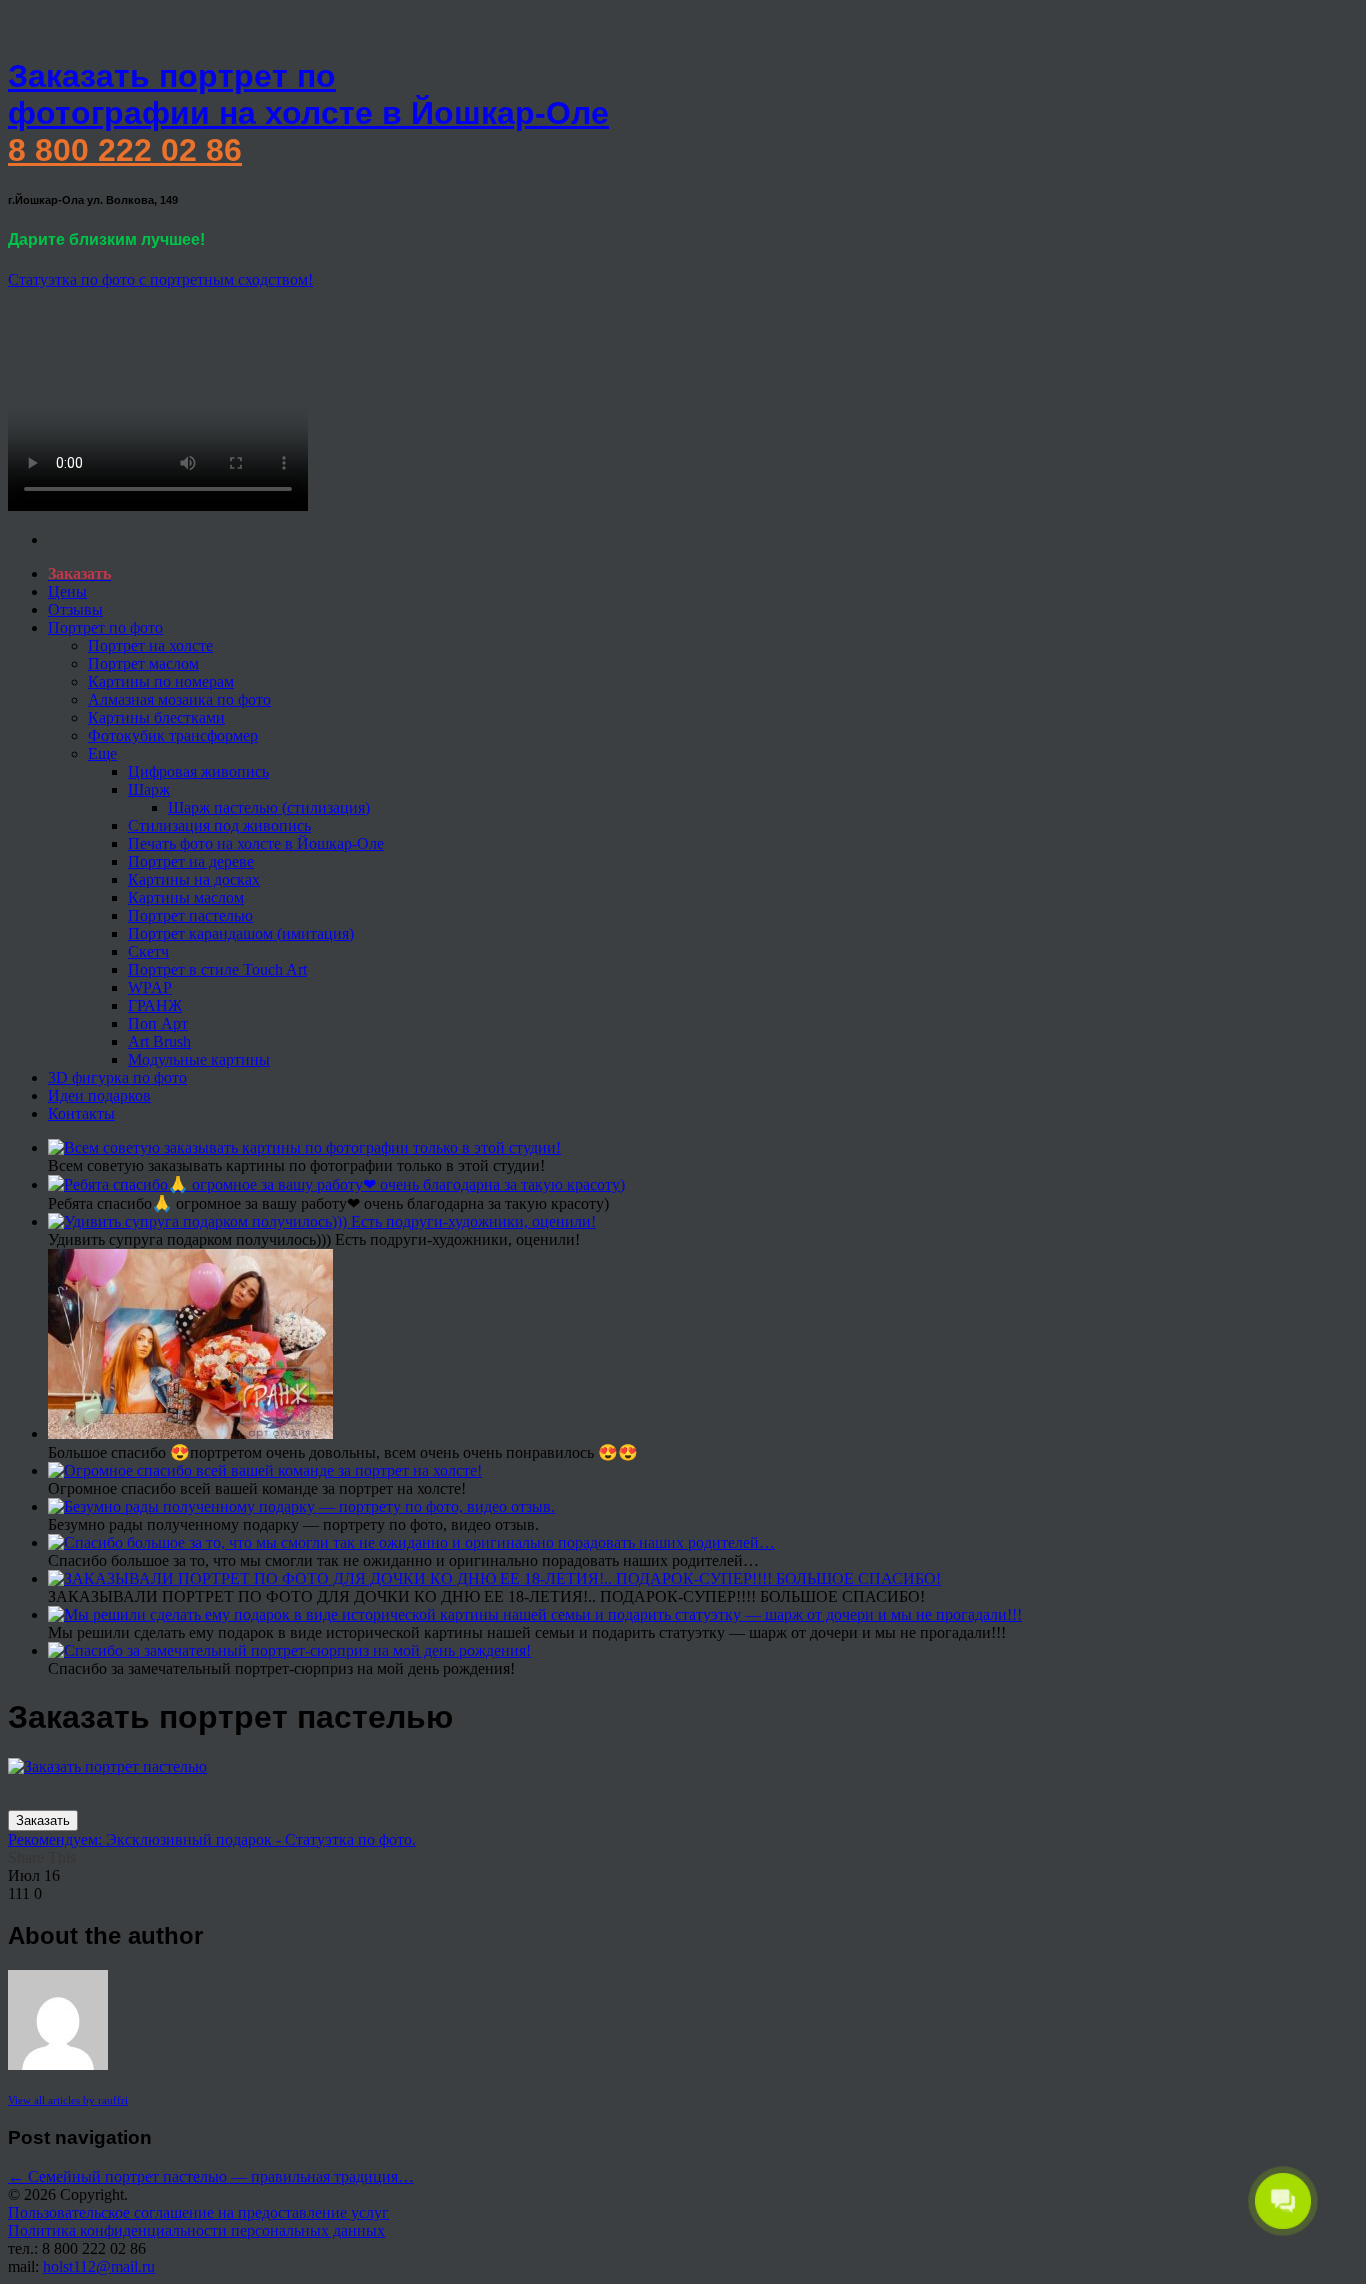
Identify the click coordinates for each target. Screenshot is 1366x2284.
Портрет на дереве (191, 861)
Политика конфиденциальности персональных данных (196, 2230)
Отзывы (75, 609)
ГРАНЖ (155, 1005)
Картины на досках (194, 879)
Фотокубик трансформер (173, 735)
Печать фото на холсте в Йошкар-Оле (256, 843)
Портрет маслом (143, 663)
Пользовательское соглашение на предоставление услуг (198, 2212)
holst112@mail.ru (99, 2266)
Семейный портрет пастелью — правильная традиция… (211, 2176)
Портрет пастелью (190, 915)
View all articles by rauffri (68, 2100)
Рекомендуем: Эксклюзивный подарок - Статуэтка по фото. (212, 1839)
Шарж (149, 789)
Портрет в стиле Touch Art (217, 969)
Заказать (43, 1820)
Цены (67, 591)
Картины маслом (186, 897)
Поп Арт (158, 1023)
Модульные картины (199, 1059)
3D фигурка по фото (117, 1077)
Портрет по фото (105, 627)
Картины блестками (156, 717)
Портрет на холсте (150, 645)
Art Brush (159, 1041)
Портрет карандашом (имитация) (241, 933)
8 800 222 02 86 (125, 150)
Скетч (148, 951)
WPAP (150, 987)
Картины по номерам (161, 681)
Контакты (81, 1113)
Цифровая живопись (198, 771)
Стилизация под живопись (219, 825)
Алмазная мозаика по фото (179, 699)
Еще (102, 753)
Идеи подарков (99, 1095)
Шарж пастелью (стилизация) (269, 807)
